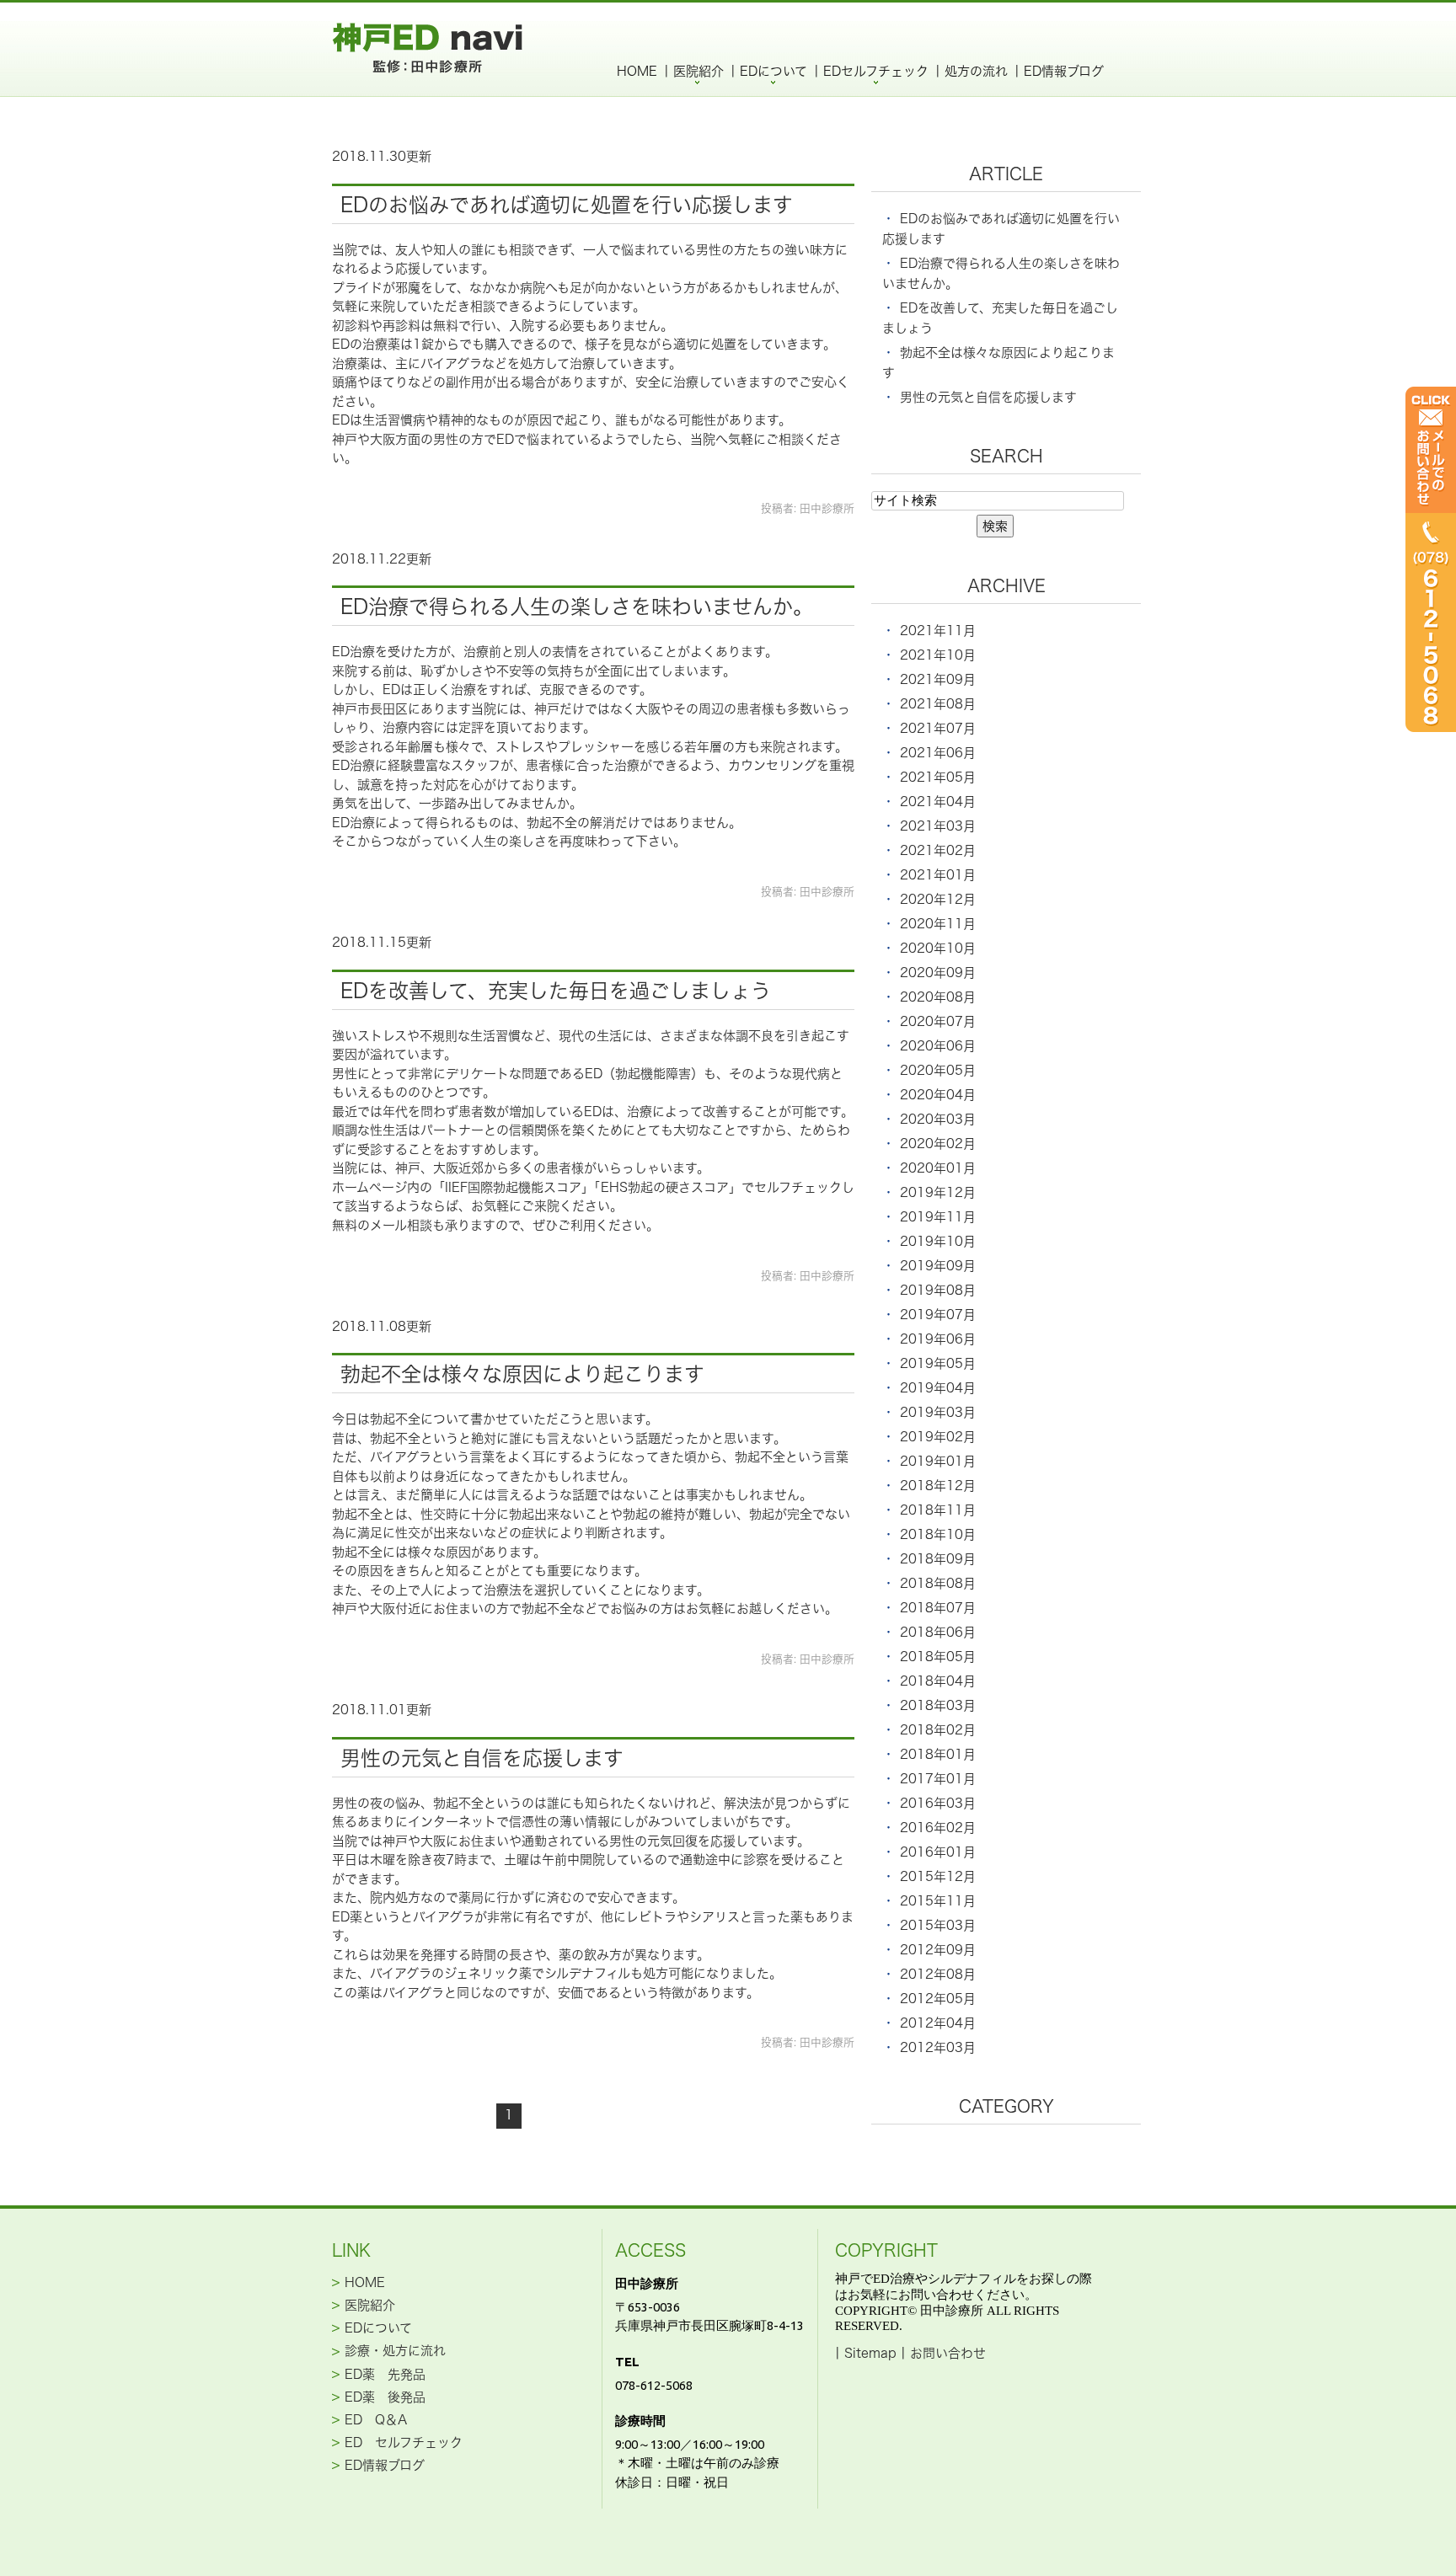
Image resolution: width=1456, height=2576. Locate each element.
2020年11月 (938, 924)
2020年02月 (938, 1144)
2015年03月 (938, 1925)
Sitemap (870, 2353)
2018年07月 (938, 1608)
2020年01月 (938, 1168)
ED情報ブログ (1064, 71)
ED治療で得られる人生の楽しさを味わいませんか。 (577, 607)
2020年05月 (938, 1070)
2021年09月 (938, 679)
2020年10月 (938, 948)
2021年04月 (938, 802)
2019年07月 (938, 1315)
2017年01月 (938, 1779)
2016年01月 (938, 1852)
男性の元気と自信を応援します (482, 1758)
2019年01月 (938, 1461)
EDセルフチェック (876, 71)
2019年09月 (938, 1266)
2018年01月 (938, 1754)
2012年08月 (938, 1974)
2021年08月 (938, 704)
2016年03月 (938, 1803)
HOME (637, 71)
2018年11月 (938, 1510)
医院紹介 (699, 71)
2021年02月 (938, 850)
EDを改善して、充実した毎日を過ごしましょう (556, 991)
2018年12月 (938, 1486)
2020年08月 (938, 997)
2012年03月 (938, 2047)
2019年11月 (938, 1217)
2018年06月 (938, 1632)
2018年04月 (938, 1681)
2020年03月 (938, 1119)
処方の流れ (976, 71)
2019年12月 (938, 1192)
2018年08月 (938, 1583)
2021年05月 (938, 777)
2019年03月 (938, 1412)
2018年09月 (938, 1559)
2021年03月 (938, 826)
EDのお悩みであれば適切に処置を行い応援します (567, 205)
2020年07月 (938, 1021)
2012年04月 (938, 2023)
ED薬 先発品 (385, 2373)
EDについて (773, 71)
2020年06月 (938, 1046)
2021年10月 (938, 655)
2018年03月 (938, 1705)
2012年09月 (938, 1950)
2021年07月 (938, 728)
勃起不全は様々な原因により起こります (522, 1374)
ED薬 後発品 (385, 2396)
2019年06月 (938, 1339)
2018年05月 (938, 1657)
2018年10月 (938, 1534)
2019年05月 (938, 1363)
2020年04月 (938, 1095)
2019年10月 (938, 1241)
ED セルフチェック (404, 2442)
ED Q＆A (376, 2420)
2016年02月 (938, 1828)
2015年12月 (938, 1876)
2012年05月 (938, 1999)
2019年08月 (938, 1290)
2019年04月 (938, 1388)
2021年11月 (938, 631)
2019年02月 (938, 1437)
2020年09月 (938, 973)
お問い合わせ (948, 2353)
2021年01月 (938, 875)
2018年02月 (938, 1730)
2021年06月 (938, 753)
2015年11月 (938, 1901)
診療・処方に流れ (395, 2351)
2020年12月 (938, 899)
